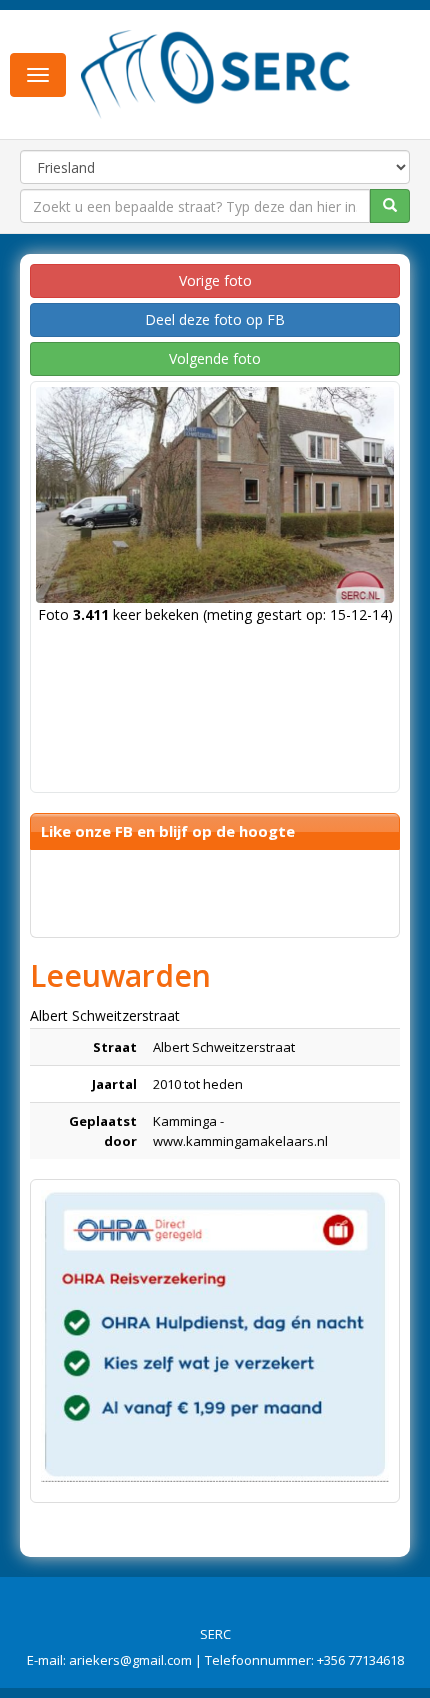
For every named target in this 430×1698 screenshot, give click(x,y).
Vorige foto (215, 280)
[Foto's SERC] (216, 73)
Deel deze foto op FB (215, 319)
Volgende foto (215, 358)
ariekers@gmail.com (130, 1660)
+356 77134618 (360, 1660)
